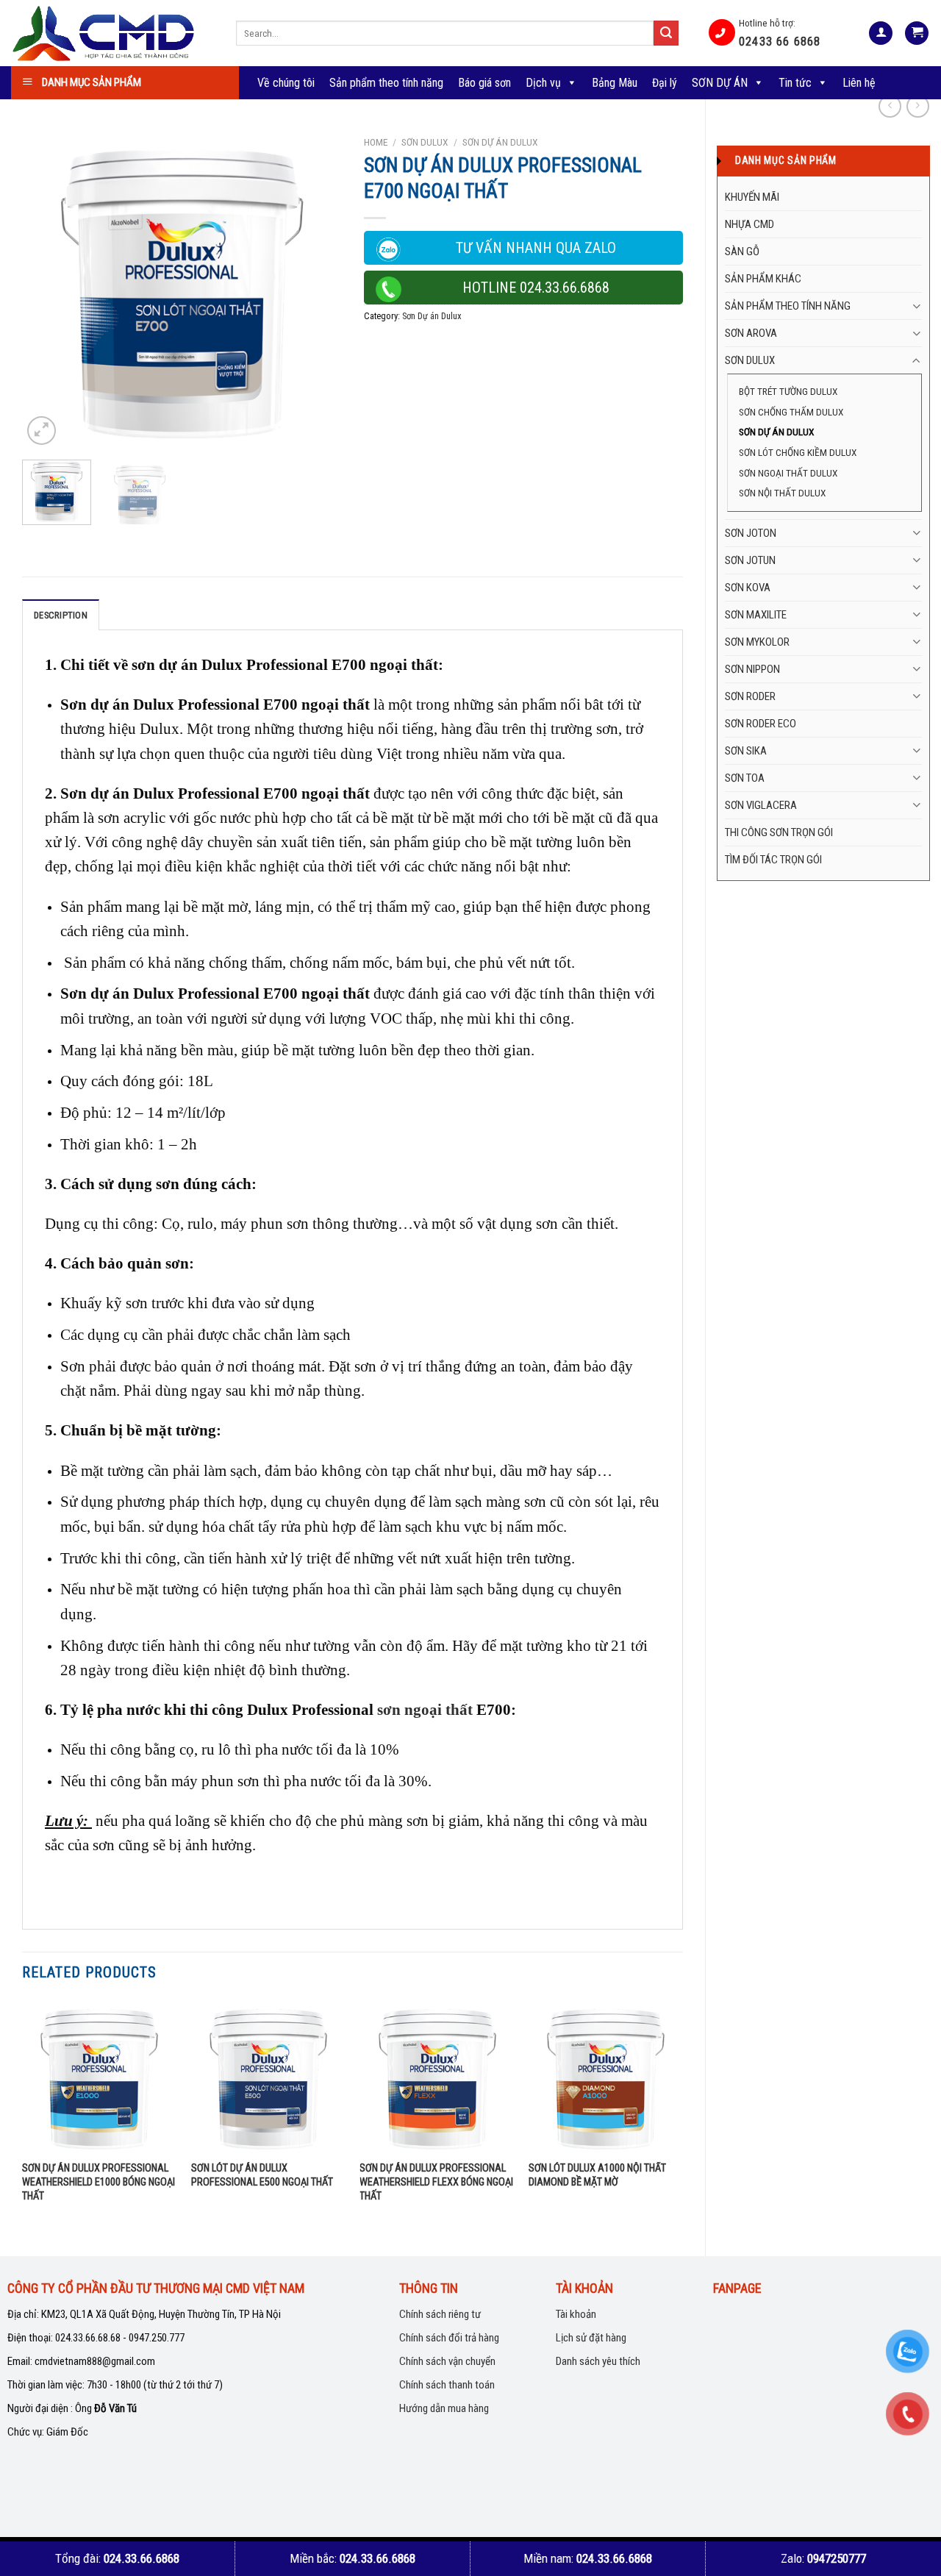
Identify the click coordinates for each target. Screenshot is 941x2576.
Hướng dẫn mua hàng (444, 2408)
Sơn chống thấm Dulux (791, 412)
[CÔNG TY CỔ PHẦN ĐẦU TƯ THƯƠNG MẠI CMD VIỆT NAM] (112, 33)
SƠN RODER (750, 696)
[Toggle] (916, 306)
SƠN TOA (745, 778)
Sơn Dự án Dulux (776, 432)
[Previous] (47, 289)
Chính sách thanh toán (447, 2385)
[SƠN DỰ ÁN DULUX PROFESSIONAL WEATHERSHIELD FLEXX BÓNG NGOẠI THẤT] (437, 2077)
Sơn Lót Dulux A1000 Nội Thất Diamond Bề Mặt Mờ (597, 2175)
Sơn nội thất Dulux (782, 493)
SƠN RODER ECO (761, 724)
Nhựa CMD (749, 224)
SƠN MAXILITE (756, 615)
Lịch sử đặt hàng (591, 2338)
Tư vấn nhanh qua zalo (536, 248)
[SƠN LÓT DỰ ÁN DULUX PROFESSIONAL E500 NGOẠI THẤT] (268, 2077)
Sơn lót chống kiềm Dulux (798, 452)
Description (61, 615)
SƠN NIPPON (752, 669)
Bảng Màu (615, 83)
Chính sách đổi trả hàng (449, 2338)
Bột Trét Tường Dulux (788, 391)
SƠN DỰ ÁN (720, 83)
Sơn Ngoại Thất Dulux (788, 473)
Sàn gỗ (742, 251)
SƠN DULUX (750, 360)
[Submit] (666, 33)
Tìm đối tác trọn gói (773, 860)
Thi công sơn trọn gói (779, 832)
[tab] (61, 615)
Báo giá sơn (484, 83)
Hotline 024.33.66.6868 (536, 288)
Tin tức (795, 83)
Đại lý (665, 83)
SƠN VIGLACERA (761, 805)
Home (376, 142)
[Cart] (917, 33)
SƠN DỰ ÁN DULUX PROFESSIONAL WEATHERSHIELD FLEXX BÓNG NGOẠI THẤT (436, 2182)
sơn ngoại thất (425, 1709)
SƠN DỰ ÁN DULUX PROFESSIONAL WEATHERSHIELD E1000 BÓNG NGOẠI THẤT (99, 2182)
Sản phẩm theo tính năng (386, 83)
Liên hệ (859, 83)
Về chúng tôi (286, 83)
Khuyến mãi (752, 197)
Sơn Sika (746, 751)
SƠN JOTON (751, 533)
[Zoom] (42, 431)
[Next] (317, 289)
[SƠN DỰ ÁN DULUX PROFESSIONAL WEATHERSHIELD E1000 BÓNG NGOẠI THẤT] (99, 2077)
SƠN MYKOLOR (757, 642)
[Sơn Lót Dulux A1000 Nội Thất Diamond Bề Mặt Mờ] (606, 2077)
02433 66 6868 (780, 42)
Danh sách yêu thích (598, 2361)
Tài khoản (576, 2314)
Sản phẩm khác (763, 279)
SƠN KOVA (748, 588)
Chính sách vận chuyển (447, 2361)
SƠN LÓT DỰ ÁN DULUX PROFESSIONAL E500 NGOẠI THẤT (262, 2175)
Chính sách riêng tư (440, 2314)
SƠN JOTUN (750, 560)
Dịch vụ (543, 83)
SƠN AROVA (751, 333)
